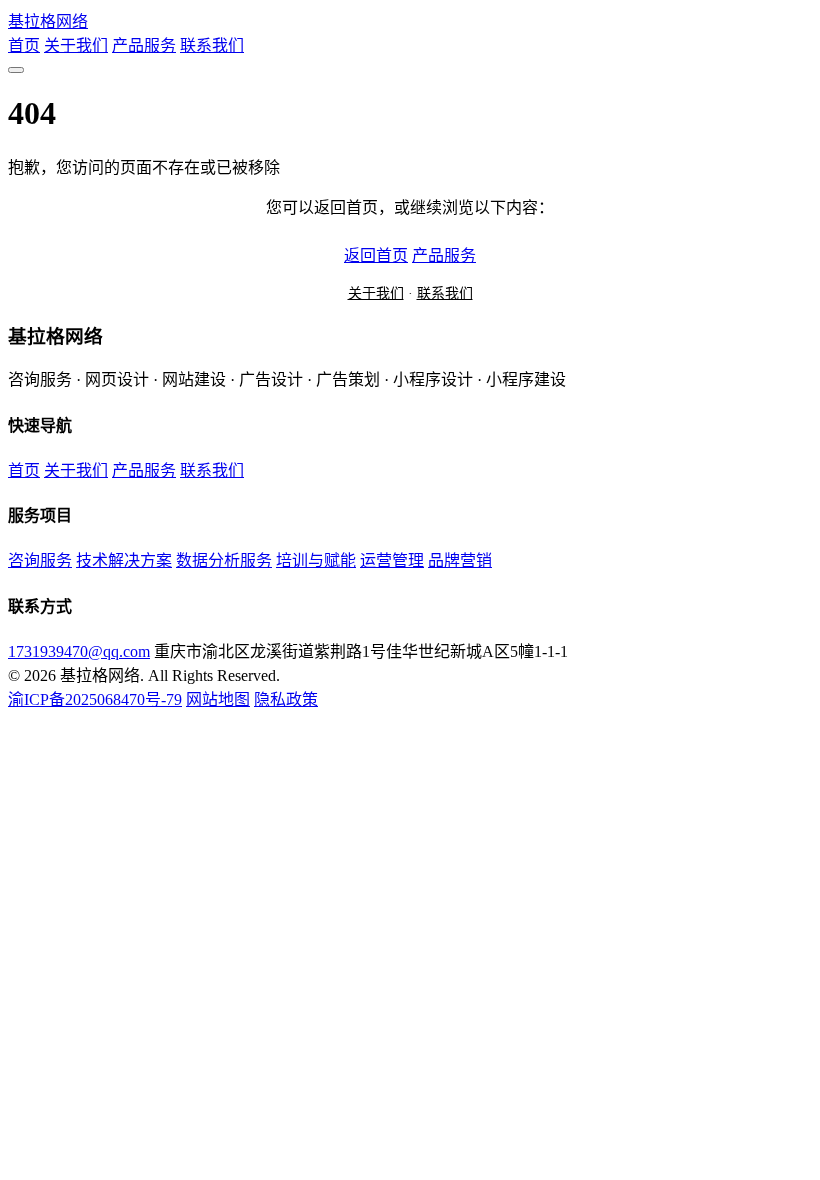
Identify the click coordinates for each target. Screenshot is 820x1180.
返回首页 (376, 255)
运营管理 (392, 560)
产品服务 (144, 45)
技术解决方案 (124, 560)
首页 (24, 45)
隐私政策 (286, 699)
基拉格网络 (48, 21)
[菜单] (16, 70)
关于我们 (76, 45)
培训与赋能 (316, 560)
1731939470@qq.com (79, 651)
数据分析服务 (224, 560)
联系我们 (212, 45)
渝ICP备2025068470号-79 (95, 699)
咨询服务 (40, 560)
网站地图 (218, 699)
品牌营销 (460, 560)
